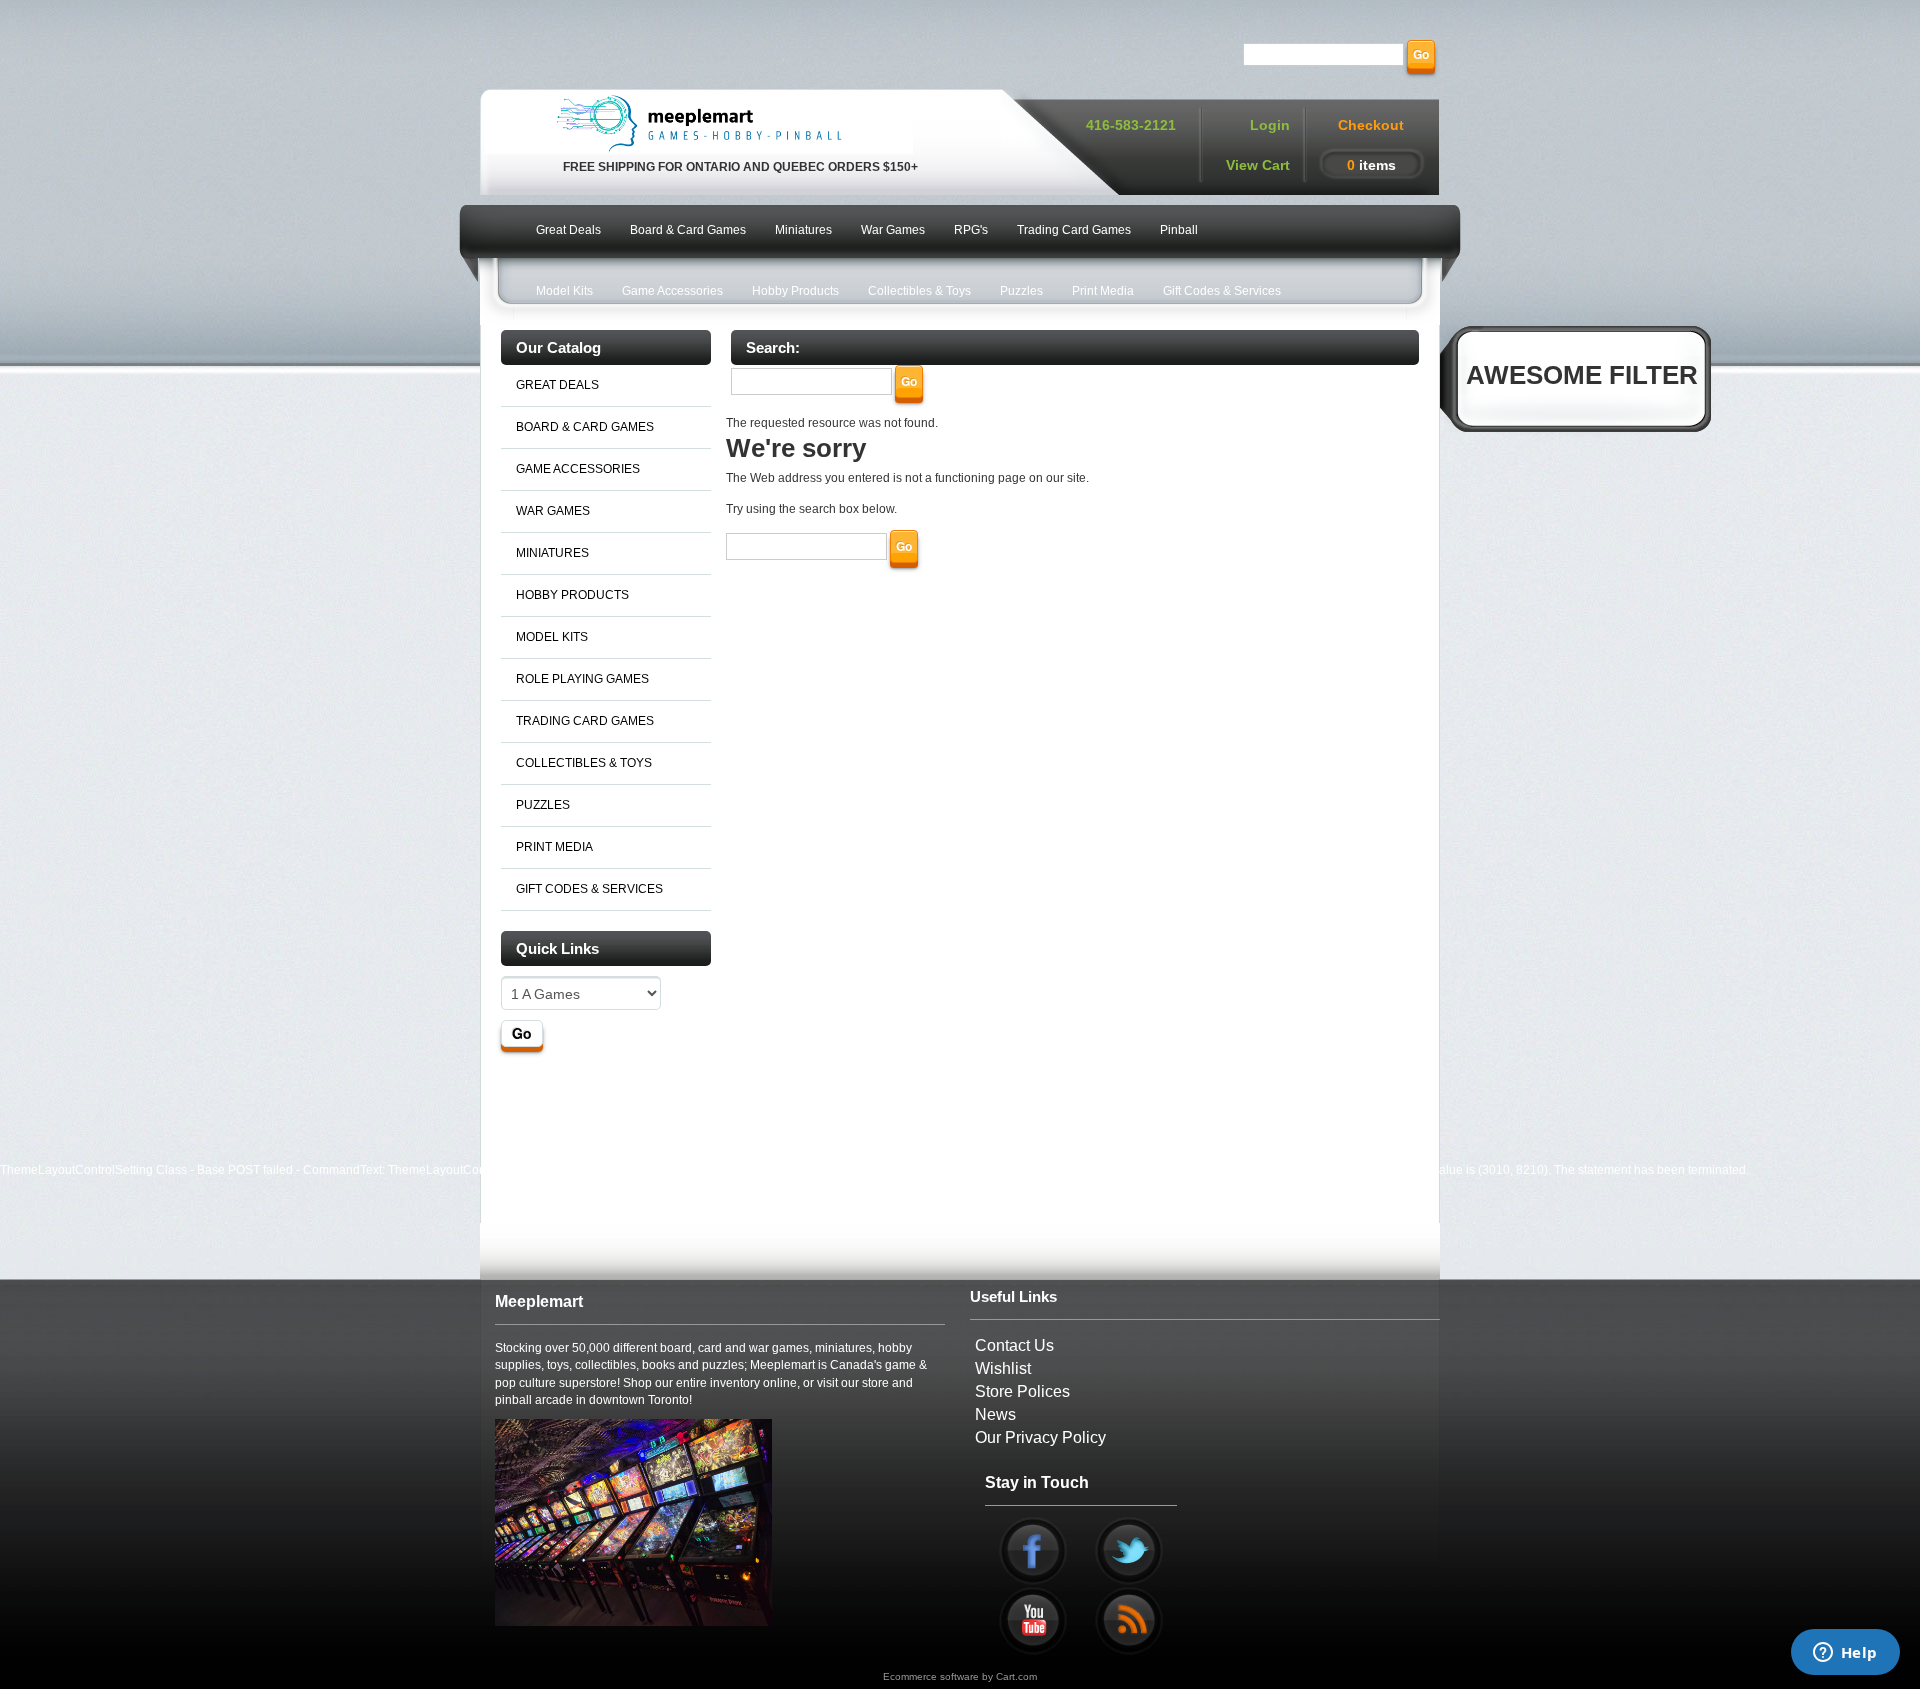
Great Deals (568, 230)
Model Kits (564, 291)
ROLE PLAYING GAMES (582, 679)
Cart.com (1016, 1676)
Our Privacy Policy (1040, 1437)
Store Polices (1022, 1391)
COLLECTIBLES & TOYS (584, 763)
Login (1270, 125)
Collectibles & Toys (919, 291)
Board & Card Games (688, 230)
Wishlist (1003, 1368)
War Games (893, 230)
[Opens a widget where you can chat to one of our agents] (1845, 1654)
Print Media (1103, 291)
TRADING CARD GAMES (585, 721)
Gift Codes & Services (1222, 291)
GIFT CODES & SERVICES (589, 889)
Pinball (1179, 230)
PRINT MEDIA (554, 847)
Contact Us (1014, 1345)
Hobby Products (795, 291)
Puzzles (1021, 291)
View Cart (1258, 165)
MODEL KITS (552, 637)
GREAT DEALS (557, 385)
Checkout (1371, 125)
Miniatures (803, 230)
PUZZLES (543, 805)
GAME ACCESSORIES (578, 469)
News (995, 1414)
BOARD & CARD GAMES (585, 427)
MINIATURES (552, 553)
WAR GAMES (553, 511)
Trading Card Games (1074, 230)
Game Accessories (672, 291)
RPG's (971, 230)
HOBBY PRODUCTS (572, 595)
